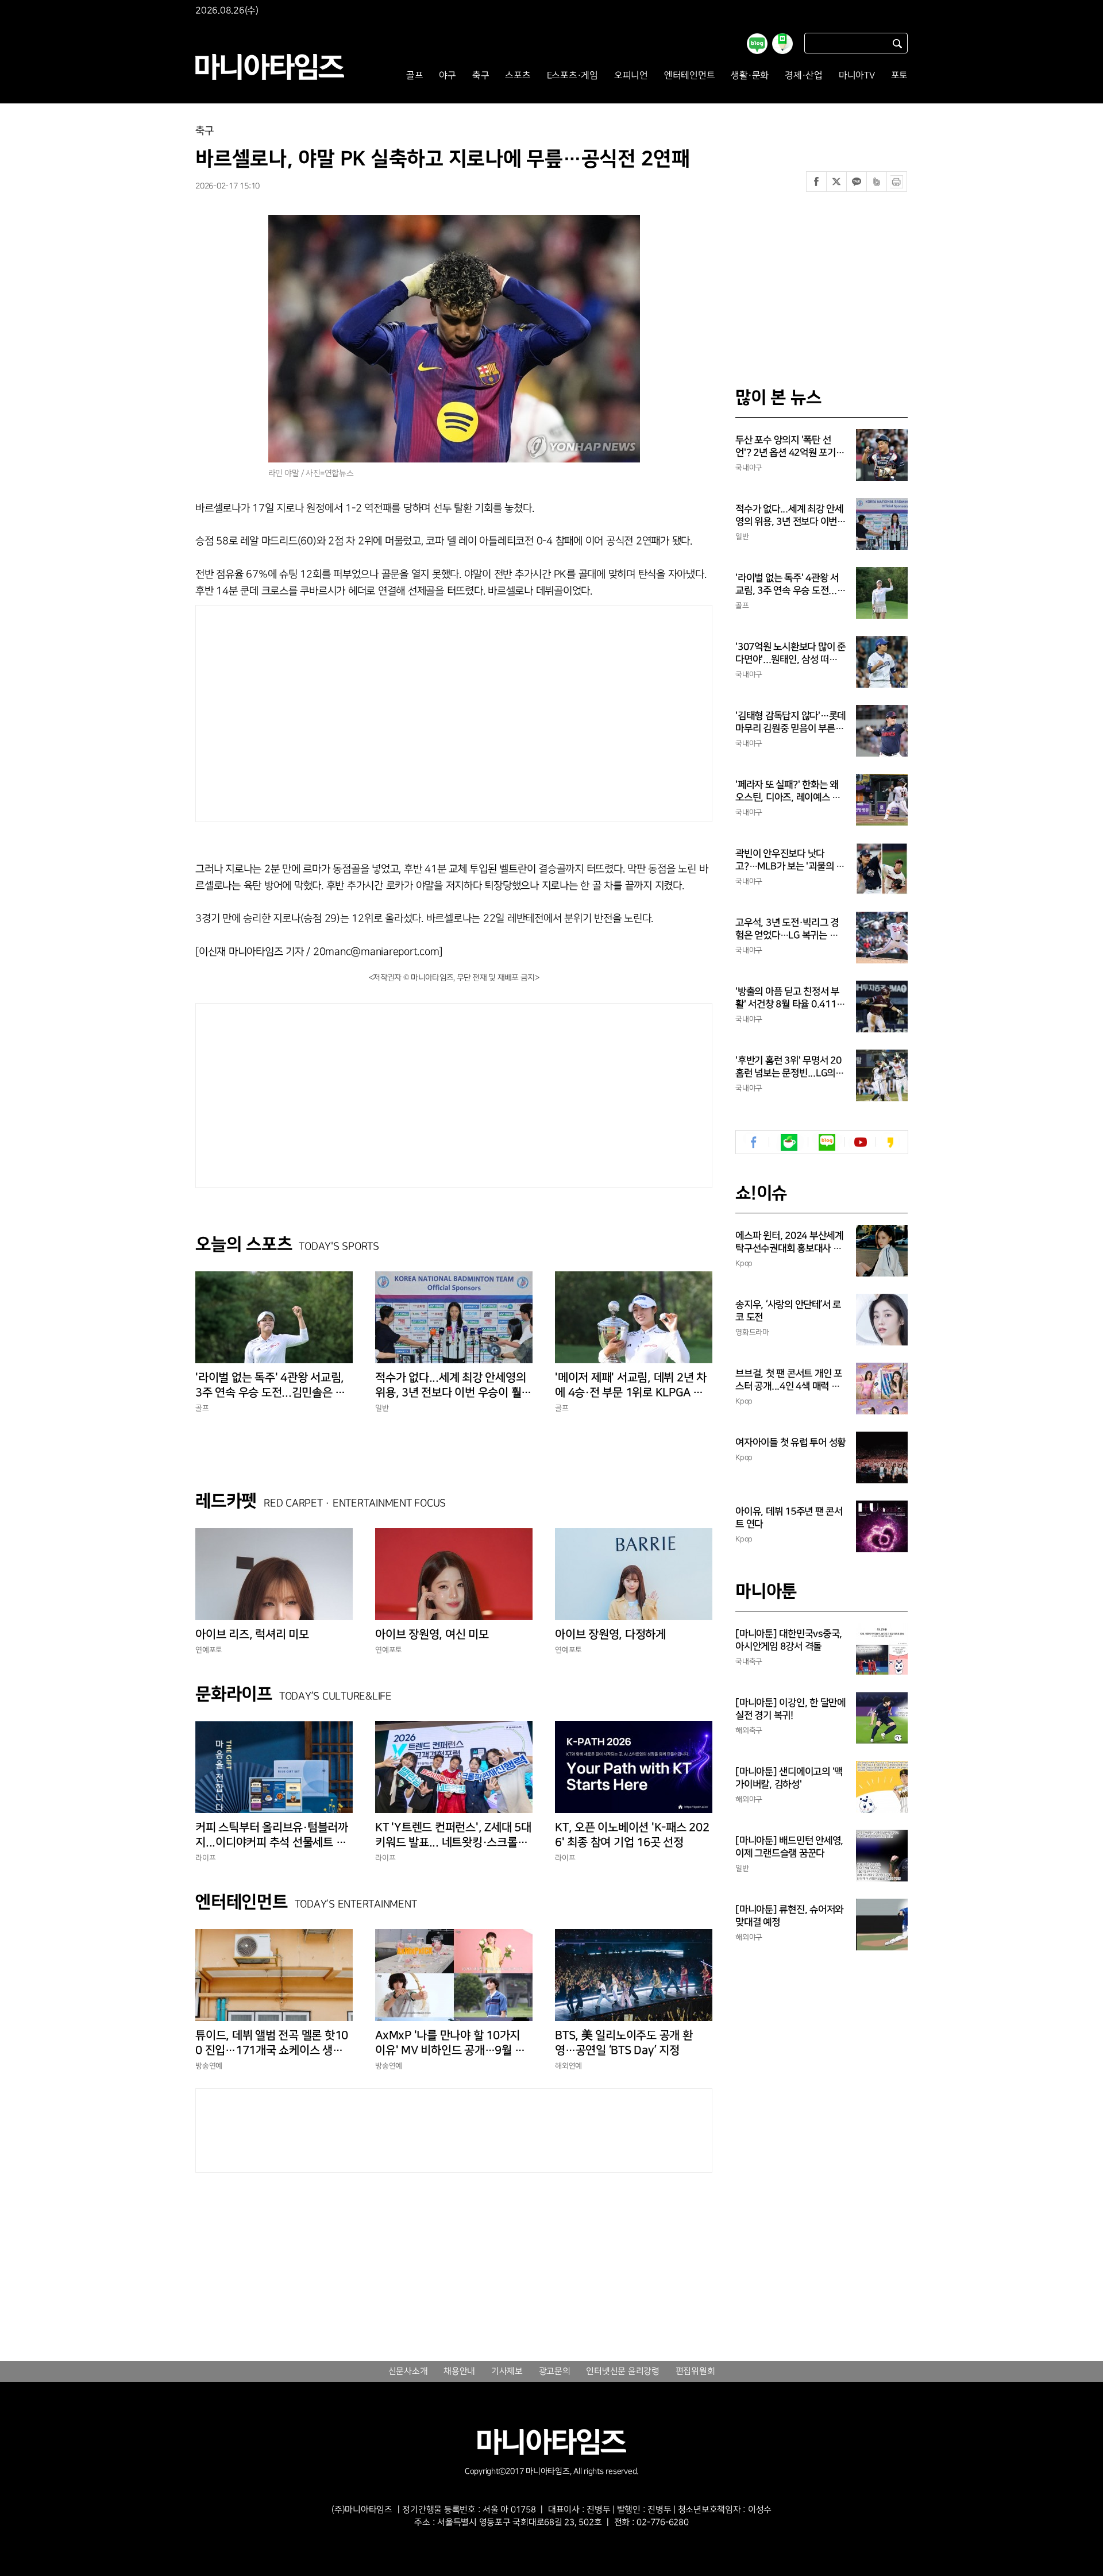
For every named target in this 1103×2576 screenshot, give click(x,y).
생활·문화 (750, 76)
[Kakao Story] (890, 1142)
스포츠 (518, 76)
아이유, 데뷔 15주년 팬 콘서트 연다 (789, 1518)
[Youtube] (860, 1142)
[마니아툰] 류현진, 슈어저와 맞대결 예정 (789, 1916)
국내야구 (749, 468)
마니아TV (857, 76)
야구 (448, 76)
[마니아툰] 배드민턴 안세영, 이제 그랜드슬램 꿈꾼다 (789, 1847)
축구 (481, 76)
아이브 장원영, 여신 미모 (432, 1634)
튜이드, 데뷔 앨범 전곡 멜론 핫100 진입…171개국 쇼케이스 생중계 (272, 2043)
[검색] (897, 43)
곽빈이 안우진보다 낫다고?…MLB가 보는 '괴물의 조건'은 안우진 (790, 861)
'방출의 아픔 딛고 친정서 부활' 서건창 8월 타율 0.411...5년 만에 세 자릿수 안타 (790, 998)
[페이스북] (816, 182)
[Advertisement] (344, 711)
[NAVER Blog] (827, 1142)
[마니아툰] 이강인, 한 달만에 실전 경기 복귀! (790, 1709)
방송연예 (209, 2066)
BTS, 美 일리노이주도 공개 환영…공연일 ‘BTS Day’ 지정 (624, 2043)
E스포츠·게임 (572, 76)
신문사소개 (408, 2371)
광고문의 (555, 2371)
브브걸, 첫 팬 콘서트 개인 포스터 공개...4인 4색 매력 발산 (789, 1380)
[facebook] (754, 1142)
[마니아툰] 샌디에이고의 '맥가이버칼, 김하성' (789, 1778)
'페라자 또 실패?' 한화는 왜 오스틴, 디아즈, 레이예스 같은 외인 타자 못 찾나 (788, 792)
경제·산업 (804, 76)
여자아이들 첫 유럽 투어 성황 (790, 1443)
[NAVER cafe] (789, 1142)
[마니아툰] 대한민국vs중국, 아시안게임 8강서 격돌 (789, 1640)
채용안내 (459, 2371)
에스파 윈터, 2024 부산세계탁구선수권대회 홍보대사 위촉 (789, 1243)
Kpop (744, 1263)
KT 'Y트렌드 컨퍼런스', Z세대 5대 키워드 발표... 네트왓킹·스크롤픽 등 (453, 1835)
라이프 (205, 1858)
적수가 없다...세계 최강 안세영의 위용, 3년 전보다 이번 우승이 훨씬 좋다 (453, 1386)
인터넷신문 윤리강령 (623, 2371)
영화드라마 (752, 1332)
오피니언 (631, 76)
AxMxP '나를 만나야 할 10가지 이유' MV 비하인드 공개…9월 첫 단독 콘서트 (450, 2043)
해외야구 (749, 1799)
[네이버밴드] (877, 182)
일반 (382, 1408)
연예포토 (209, 1650)
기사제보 (507, 2371)
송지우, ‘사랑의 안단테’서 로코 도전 (788, 1311)
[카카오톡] (857, 182)
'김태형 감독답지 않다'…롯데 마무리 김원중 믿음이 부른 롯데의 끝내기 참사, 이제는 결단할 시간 (790, 723)
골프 (415, 76)
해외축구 (749, 1730)
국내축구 (749, 1661)
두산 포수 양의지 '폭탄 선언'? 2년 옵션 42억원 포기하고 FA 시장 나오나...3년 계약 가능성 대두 (790, 447)
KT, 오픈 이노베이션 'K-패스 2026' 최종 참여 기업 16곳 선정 (632, 1835)
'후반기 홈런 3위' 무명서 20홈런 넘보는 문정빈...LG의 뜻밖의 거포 (788, 1067)
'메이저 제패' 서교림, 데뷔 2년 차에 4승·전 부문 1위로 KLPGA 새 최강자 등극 (631, 1386)
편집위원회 (695, 2371)
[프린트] (897, 182)
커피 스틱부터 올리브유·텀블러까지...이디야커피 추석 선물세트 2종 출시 (274, 1835)
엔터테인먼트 (690, 76)
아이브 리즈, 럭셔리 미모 (252, 1634)
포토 (900, 76)
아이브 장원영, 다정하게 (610, 1634)
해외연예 (568, 2066)
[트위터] (836, 182)
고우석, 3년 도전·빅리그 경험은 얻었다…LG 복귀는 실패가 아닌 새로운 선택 (787, 930)
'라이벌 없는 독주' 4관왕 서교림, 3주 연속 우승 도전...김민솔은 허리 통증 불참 (270, 1386)
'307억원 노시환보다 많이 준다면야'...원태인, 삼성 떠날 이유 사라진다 (790, 654)
